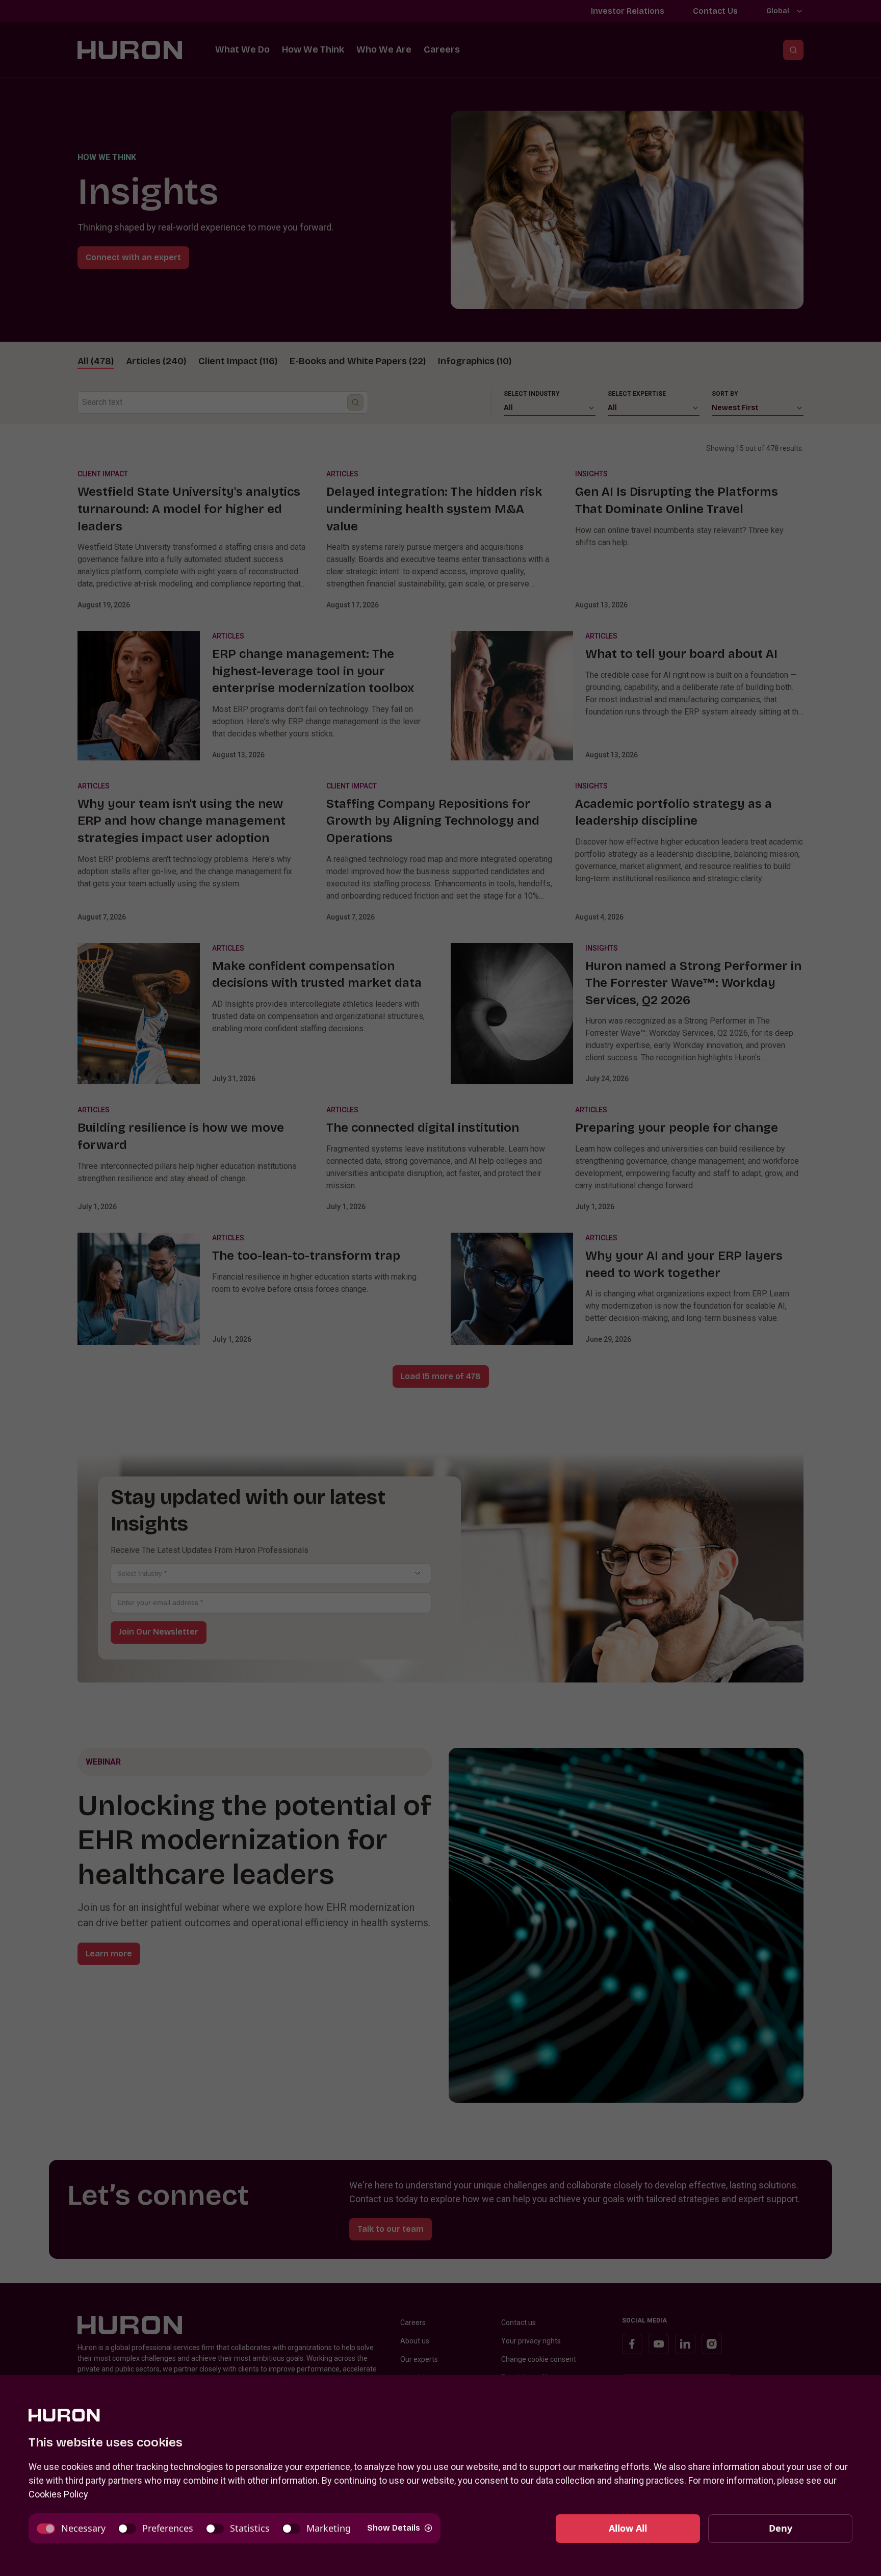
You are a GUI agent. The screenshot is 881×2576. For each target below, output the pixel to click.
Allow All (628, 2528)
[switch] (71, 2528)
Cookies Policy (58, 2494)
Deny (781, 2528)
